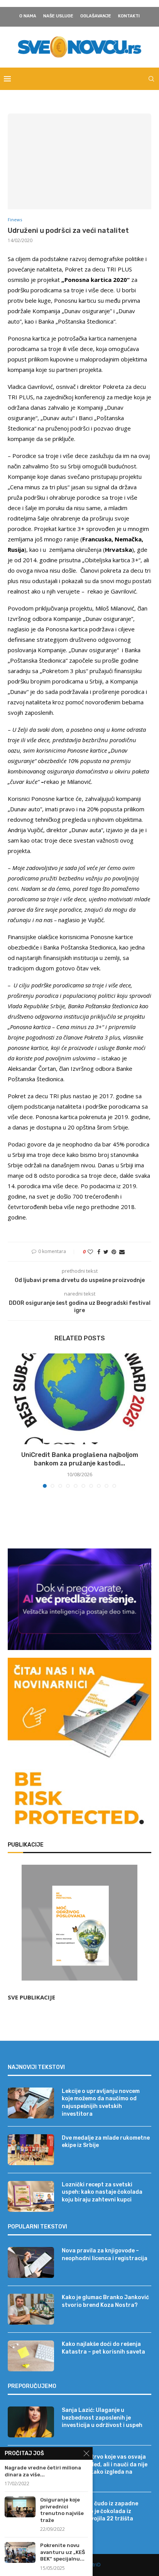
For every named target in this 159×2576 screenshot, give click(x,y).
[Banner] (79, 1800)
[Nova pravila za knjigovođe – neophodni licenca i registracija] (31, 2262)
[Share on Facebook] (99, 1252)
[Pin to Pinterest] (114, 1252)
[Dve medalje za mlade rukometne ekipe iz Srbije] (31, 2150)
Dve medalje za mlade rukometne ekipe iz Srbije (106, 2142)
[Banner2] (79, 1599)
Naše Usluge (58, 16)
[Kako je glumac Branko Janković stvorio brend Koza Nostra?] (31, 2309)
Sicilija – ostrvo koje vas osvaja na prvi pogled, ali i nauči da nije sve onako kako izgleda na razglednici (105, 2468)
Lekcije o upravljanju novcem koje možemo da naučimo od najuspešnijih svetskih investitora (101, 2103)
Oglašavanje (96, 16)
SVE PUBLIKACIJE (31, 1997)
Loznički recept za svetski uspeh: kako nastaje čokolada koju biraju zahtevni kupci (102, 2192)
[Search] (151, 79)
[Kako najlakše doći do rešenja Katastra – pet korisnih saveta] (31, 2356)
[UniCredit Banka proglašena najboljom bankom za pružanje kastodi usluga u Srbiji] (79, 1399)
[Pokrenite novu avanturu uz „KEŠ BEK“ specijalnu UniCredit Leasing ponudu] (20, 2552)
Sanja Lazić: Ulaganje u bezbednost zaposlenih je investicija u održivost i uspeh (102, 2418)
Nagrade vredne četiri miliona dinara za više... (43, 2471)
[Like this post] (90, 1252)
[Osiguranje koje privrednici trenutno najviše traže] (20, 2507)
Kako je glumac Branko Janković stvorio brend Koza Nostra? (105, 2301)
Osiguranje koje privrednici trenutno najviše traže (62, 2510)
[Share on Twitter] (106, 1252)
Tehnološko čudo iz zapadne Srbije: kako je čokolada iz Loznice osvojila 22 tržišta (100, 2511)
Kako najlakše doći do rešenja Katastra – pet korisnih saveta (103, 2348)
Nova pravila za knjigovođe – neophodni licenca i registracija (105, 2255)
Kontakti (129, 16)
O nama (28, 16)
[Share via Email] (122, 1252)
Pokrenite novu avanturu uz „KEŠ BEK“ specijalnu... (63, 2552)
